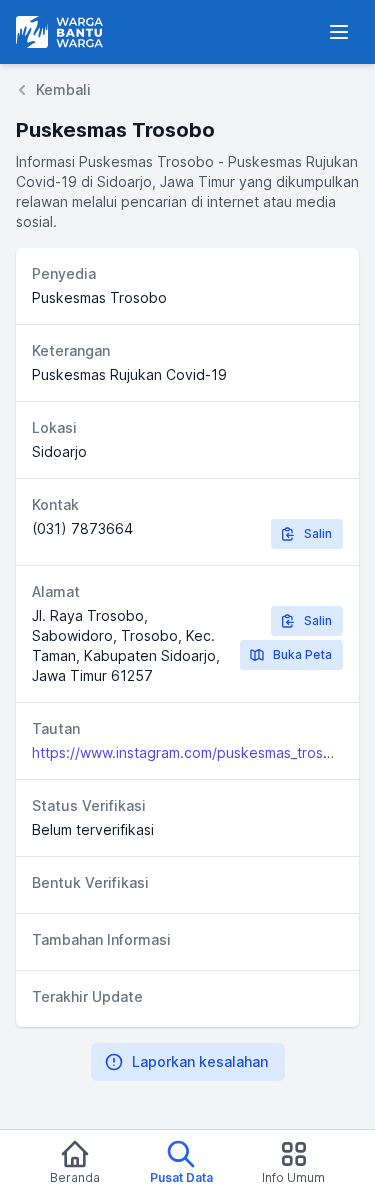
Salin (318, 533)
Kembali (63, 89)
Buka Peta (302, 654)
